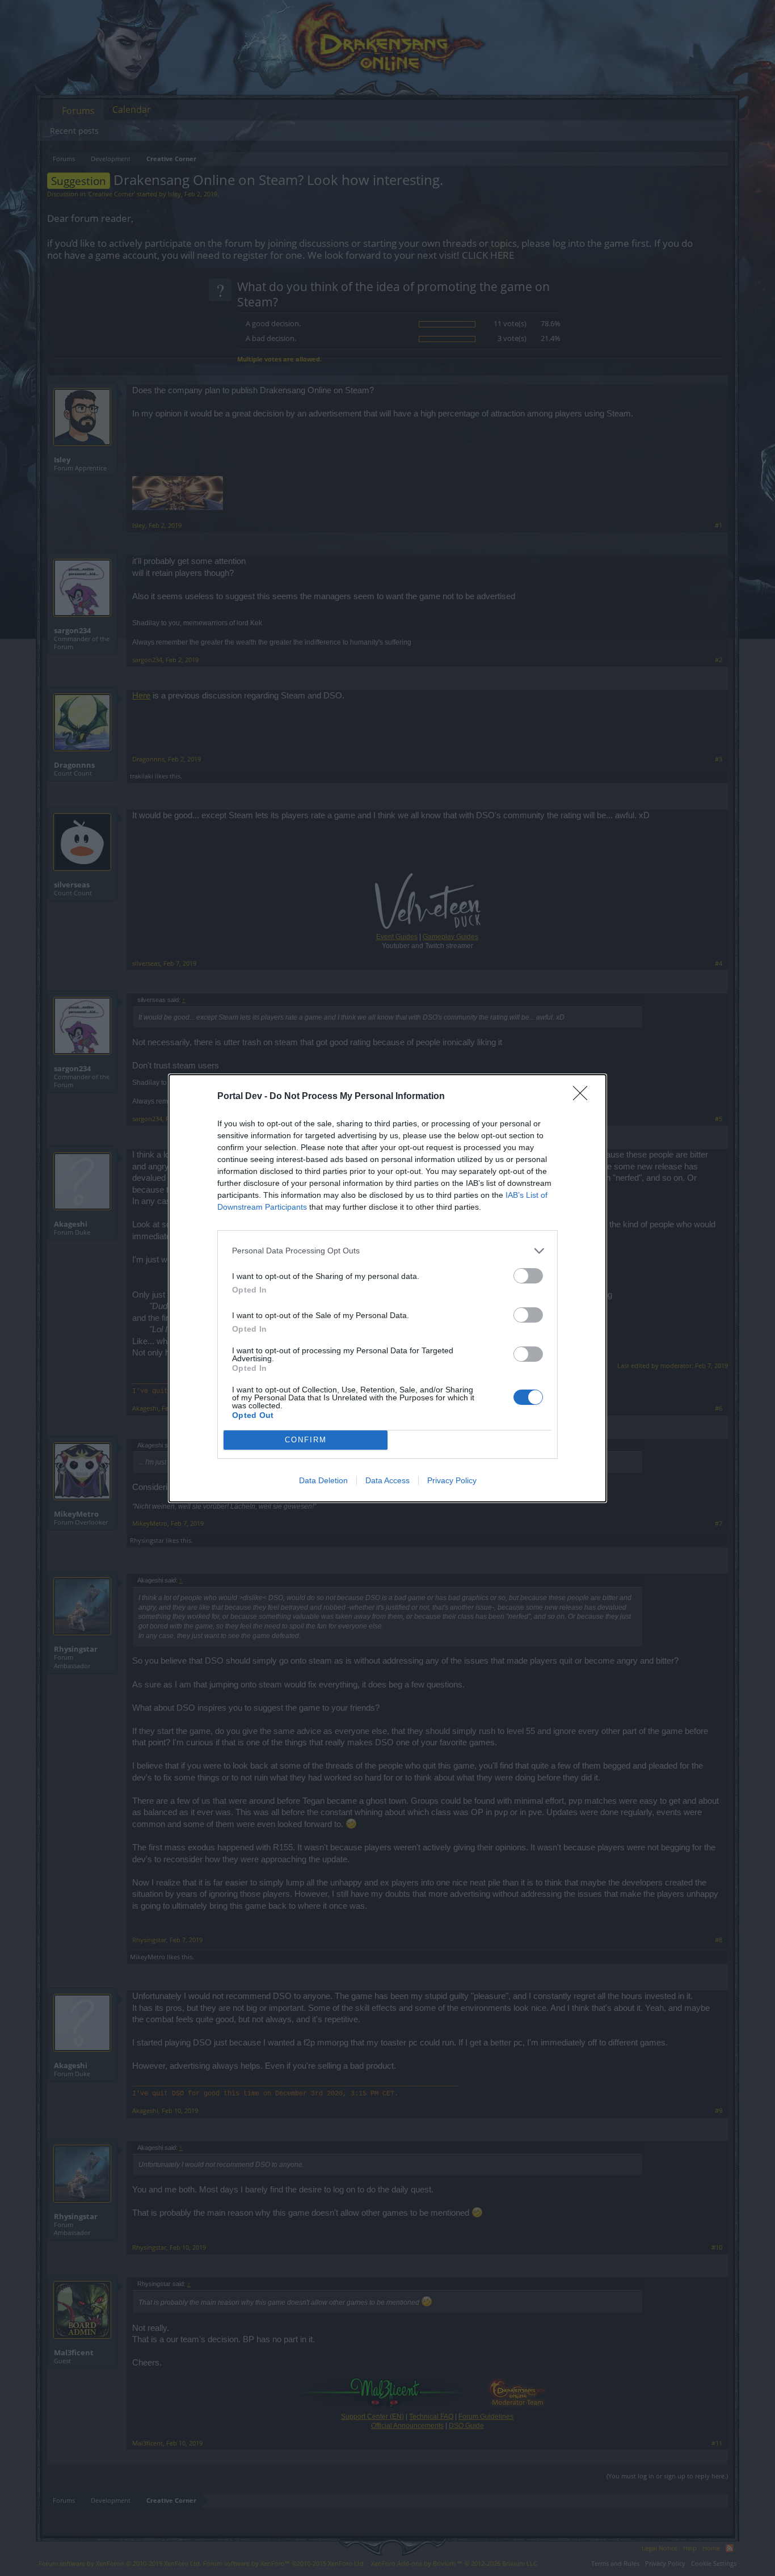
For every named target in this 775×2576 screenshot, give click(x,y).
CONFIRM (306, 1440)
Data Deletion (323, 1480)
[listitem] (387, 1251)
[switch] (528, 1276)
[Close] (584, 1097)
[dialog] (387, 1288)
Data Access (387, 1480)
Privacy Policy (452, 1480)
